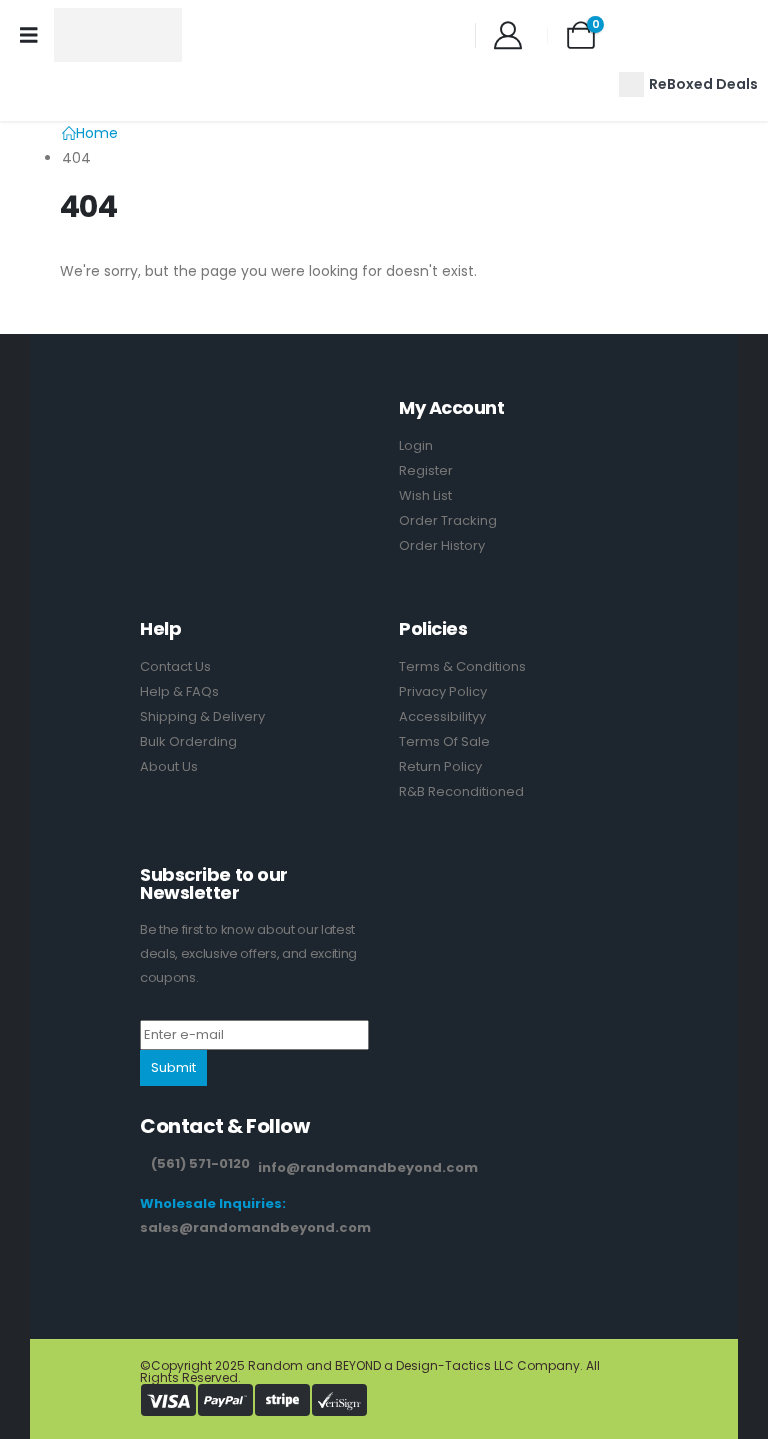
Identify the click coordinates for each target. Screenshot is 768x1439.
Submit (173, 1067)
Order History (442, 545)
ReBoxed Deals (703, 84)
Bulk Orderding (188, 741)
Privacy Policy (443, 691)
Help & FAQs (179, 691)
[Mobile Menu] (29, 35)
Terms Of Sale (444, 741)
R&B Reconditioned (461, 791)
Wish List (425, 495)
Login (416, 445)
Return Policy (440, 766)
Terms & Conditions (462, 666)
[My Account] (509, 35)
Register (426, 470)
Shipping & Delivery (202, 716)
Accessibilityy (442, 716)
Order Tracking (448, 520)
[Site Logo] (118, 35)
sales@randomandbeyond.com (255, 1227)
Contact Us (175, 666)
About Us (169, 766)
